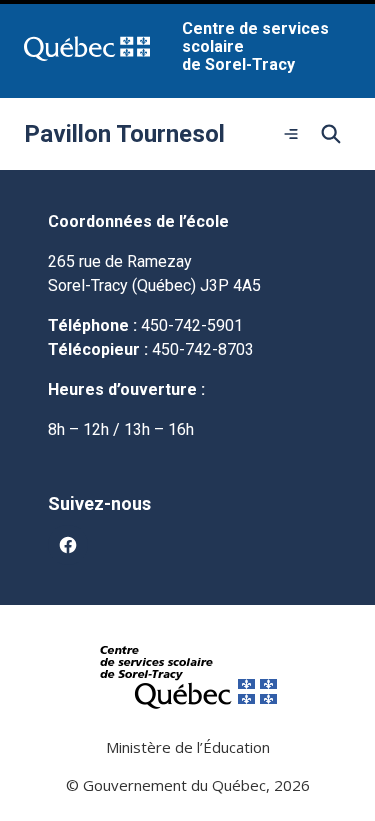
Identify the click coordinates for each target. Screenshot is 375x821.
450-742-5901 (192, 325)
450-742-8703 (203, 349)
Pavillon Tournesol (124, 134)
